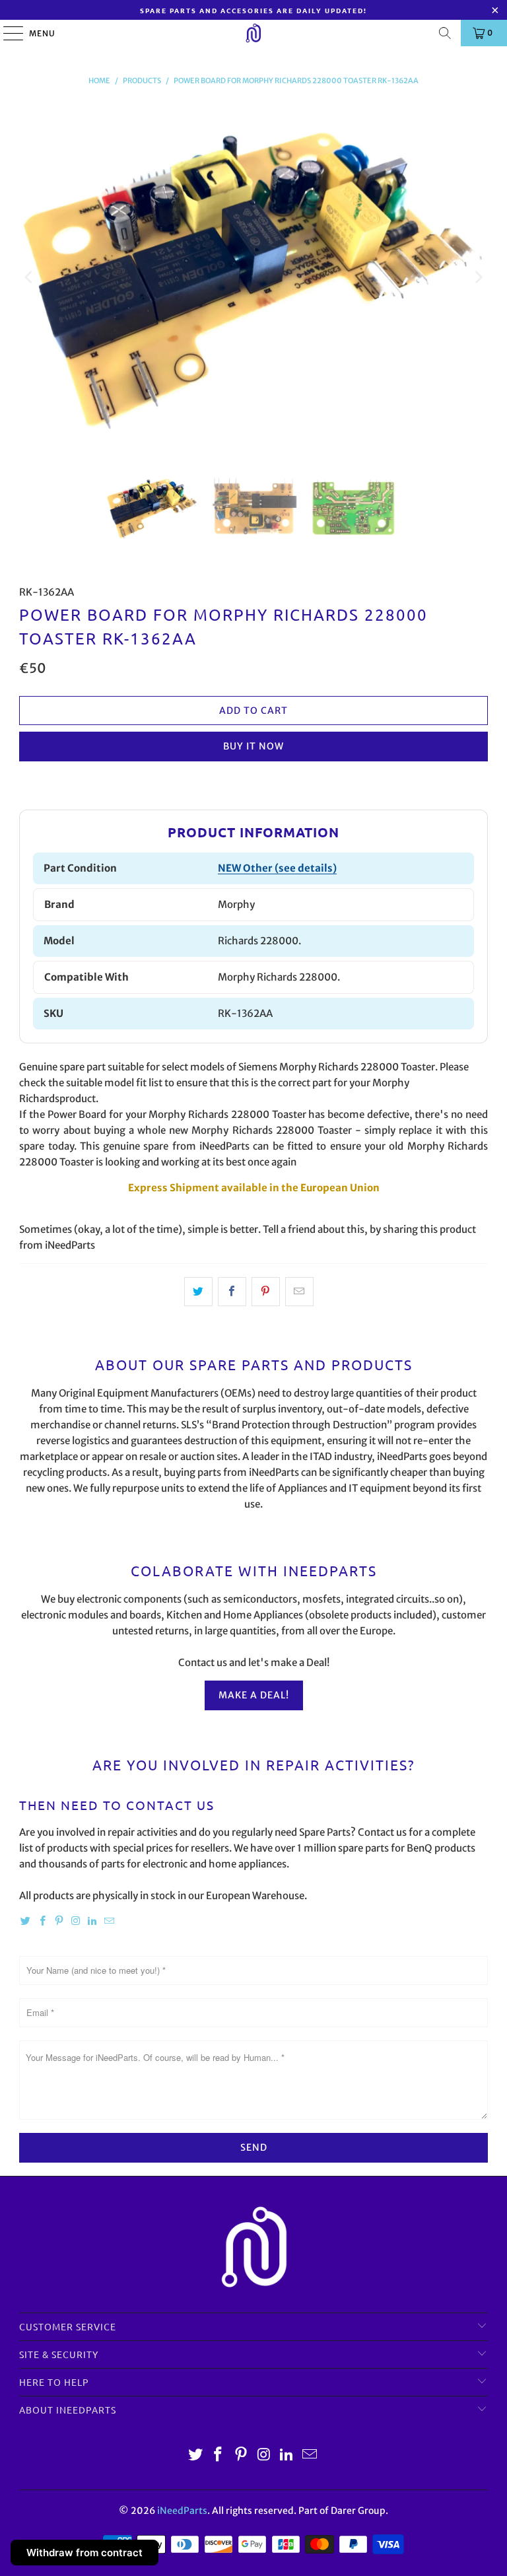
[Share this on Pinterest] (266, 1292)
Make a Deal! (254, 1695)
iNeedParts (182, 2511)
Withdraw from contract (84, 2553)
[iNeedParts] (253, 33)
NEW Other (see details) (277, 868)
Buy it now (253, 746)
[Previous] (29, 277)
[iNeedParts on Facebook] (42, 1921)
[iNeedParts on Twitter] (26, 1921)
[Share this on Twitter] (198, 1292)
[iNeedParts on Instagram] (76, 1921)
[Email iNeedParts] (109, 1921)
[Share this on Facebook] (232, 1292)
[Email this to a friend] (299, 1292)
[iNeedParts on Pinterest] (59, 1921)
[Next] (478, 277)
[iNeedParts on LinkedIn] (92, 1921)
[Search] (445, 33)
